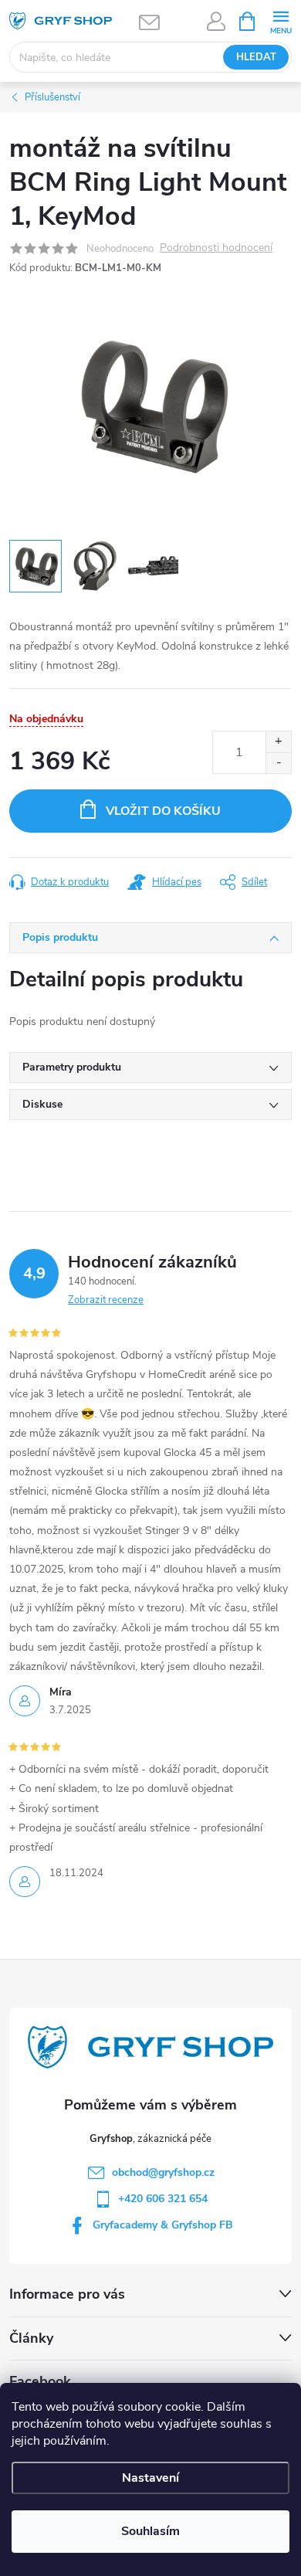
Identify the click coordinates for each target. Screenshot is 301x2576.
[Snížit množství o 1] (278, 763)
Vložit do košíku (163, 811)
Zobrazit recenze (106, 1300)
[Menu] (281, 20)
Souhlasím (150, 2531)
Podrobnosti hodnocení (216, 248)
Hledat (256, 57)
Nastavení (150, 2478)
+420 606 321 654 (163, 2199)
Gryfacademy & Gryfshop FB (163, 2225)
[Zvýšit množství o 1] (278, 742)
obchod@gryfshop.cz (163, 2172)
